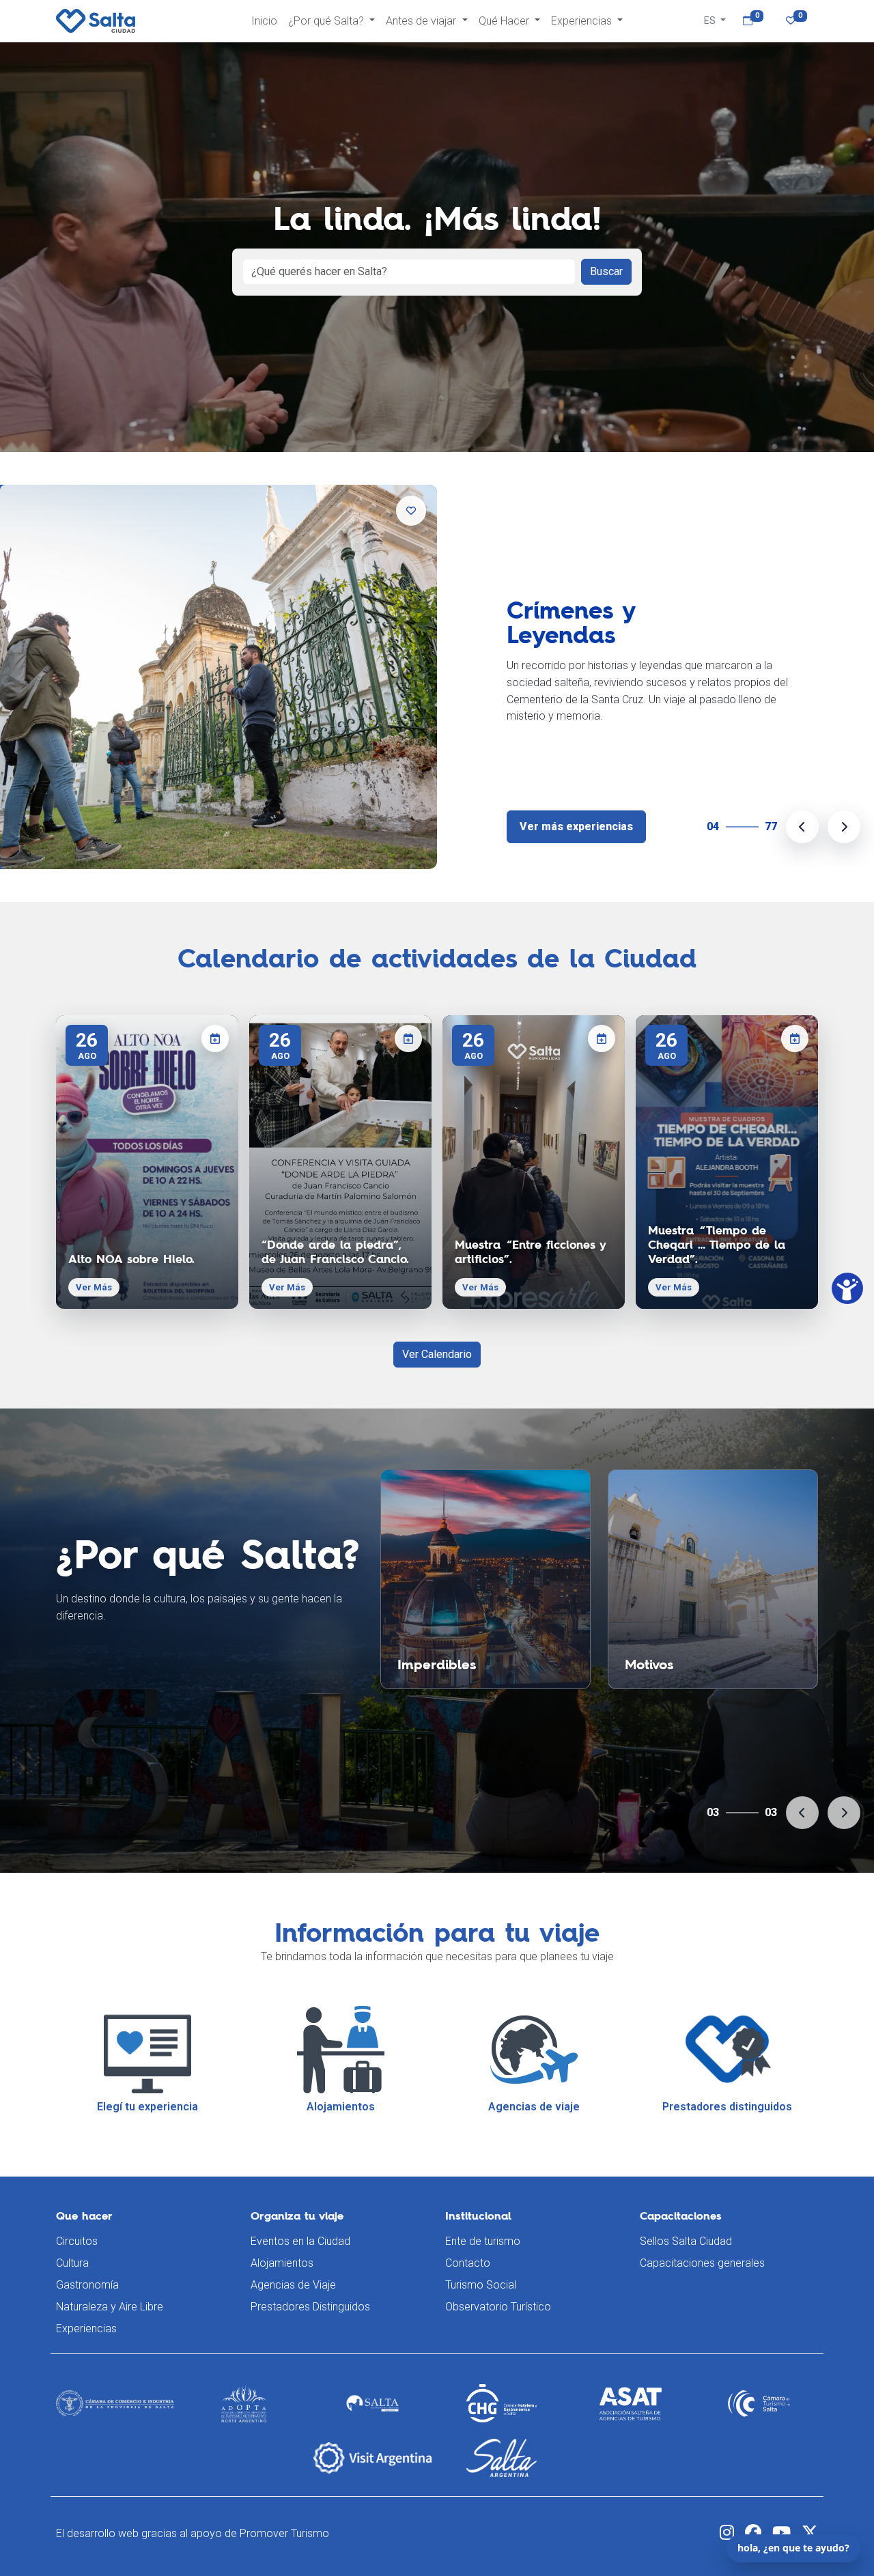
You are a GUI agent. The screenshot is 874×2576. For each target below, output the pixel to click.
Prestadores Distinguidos (310, 2307)
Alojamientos (282, 2263)
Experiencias (86, 2329)
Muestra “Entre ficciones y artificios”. (530, 1252)
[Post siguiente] (844, 827)
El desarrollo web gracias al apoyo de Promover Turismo (193, 2533)
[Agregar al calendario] (215, 1038)
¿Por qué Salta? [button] (327, 21)
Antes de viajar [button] (422, 21)
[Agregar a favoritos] (411, 511)
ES (711, 20)
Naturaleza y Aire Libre (110, 2307)
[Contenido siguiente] (844, 1813)
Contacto (468, 2263)
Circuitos (77, 2241)
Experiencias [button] (583, 21)
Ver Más (94, 1287)
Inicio (264, 21)
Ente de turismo (483, 2241)
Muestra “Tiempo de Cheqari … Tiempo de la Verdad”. (717, 1245)
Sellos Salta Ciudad (686, 2241)
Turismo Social (481, 2285)
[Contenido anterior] (802, 1813)
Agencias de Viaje (293, 2285)
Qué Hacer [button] (505, 21)
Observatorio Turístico (498, 2307)
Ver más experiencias (576, 826)
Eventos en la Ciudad (300, 2241)
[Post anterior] (802, 827)
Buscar (606, 271)
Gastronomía (87, 2285)
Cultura (72, 2263)
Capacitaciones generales (702, 2263)
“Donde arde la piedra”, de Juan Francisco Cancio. (335, 1252)
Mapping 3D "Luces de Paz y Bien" (619, 630)
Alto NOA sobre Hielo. (131, 1259)
